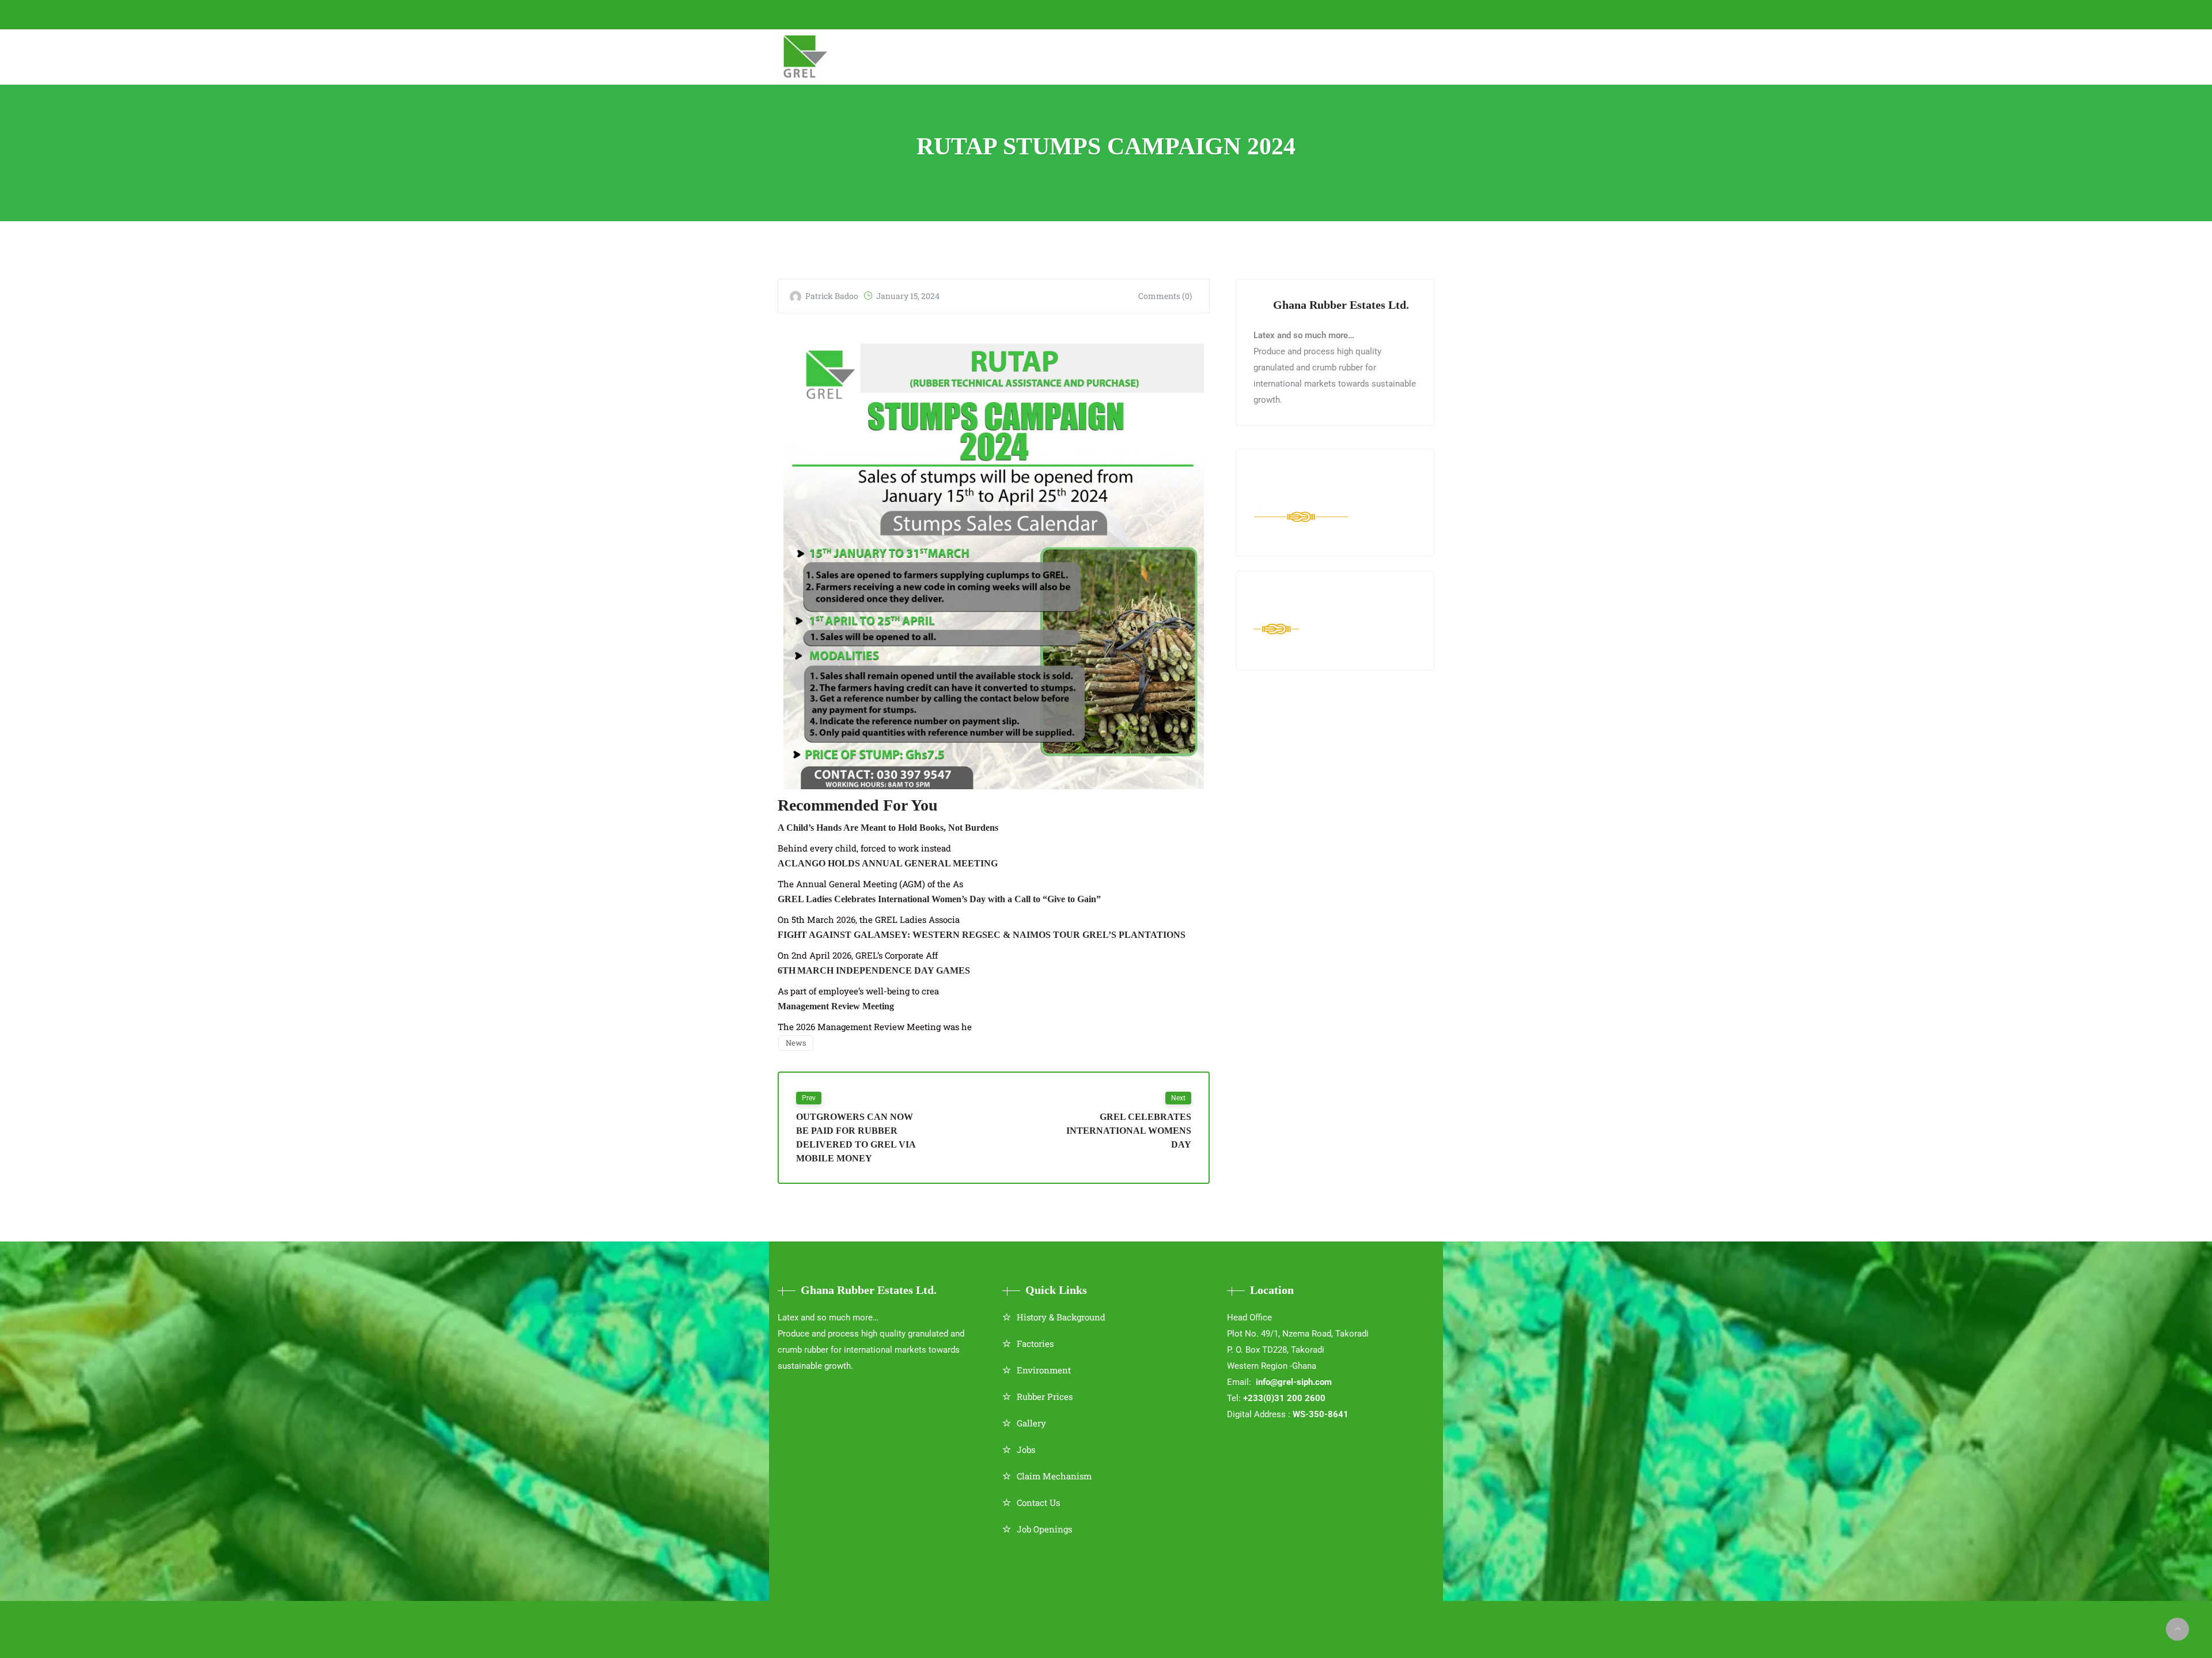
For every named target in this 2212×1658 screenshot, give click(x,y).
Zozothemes (1136, 1621)
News (796, 1043)
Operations (1035, 56)
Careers (1323, 56)
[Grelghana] (806, 57)
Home (848, 56)
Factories (1035, 1343)
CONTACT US (988, 14)
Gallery (1031, 1423)
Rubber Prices (1045, 1396)
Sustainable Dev (1122, 56)
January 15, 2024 (908, 296)
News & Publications (1232, 56)
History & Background (1061, 1317)
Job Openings (1044, 1529)
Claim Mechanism (1054, 1476)
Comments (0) (1165, 296)
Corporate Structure (934, 56)
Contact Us (1038, 1502)
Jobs (1026, 1449)
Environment (1044, 1370)
